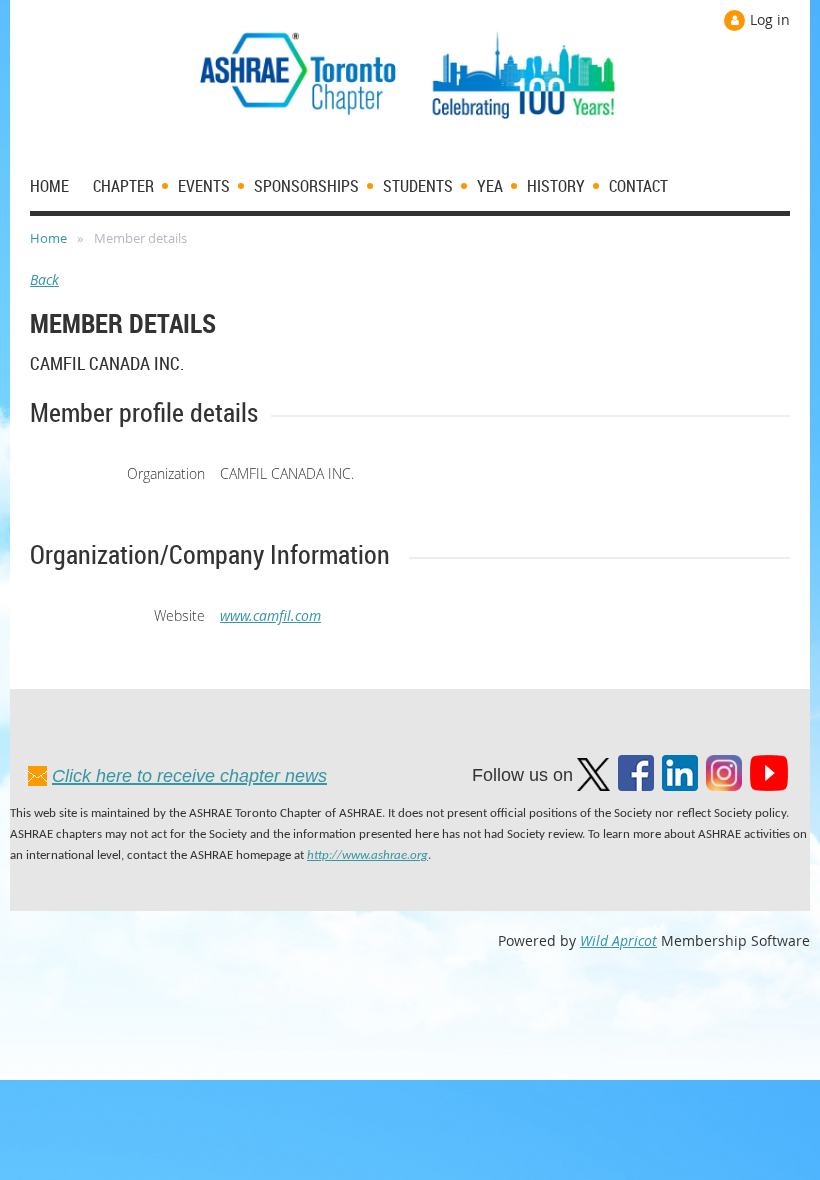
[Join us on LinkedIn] (680, 785)
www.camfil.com (270, 615)
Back (44, 279)
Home (48, 238)
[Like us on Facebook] (636, 785)
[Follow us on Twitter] (593, 785)
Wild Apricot (618, 940)
